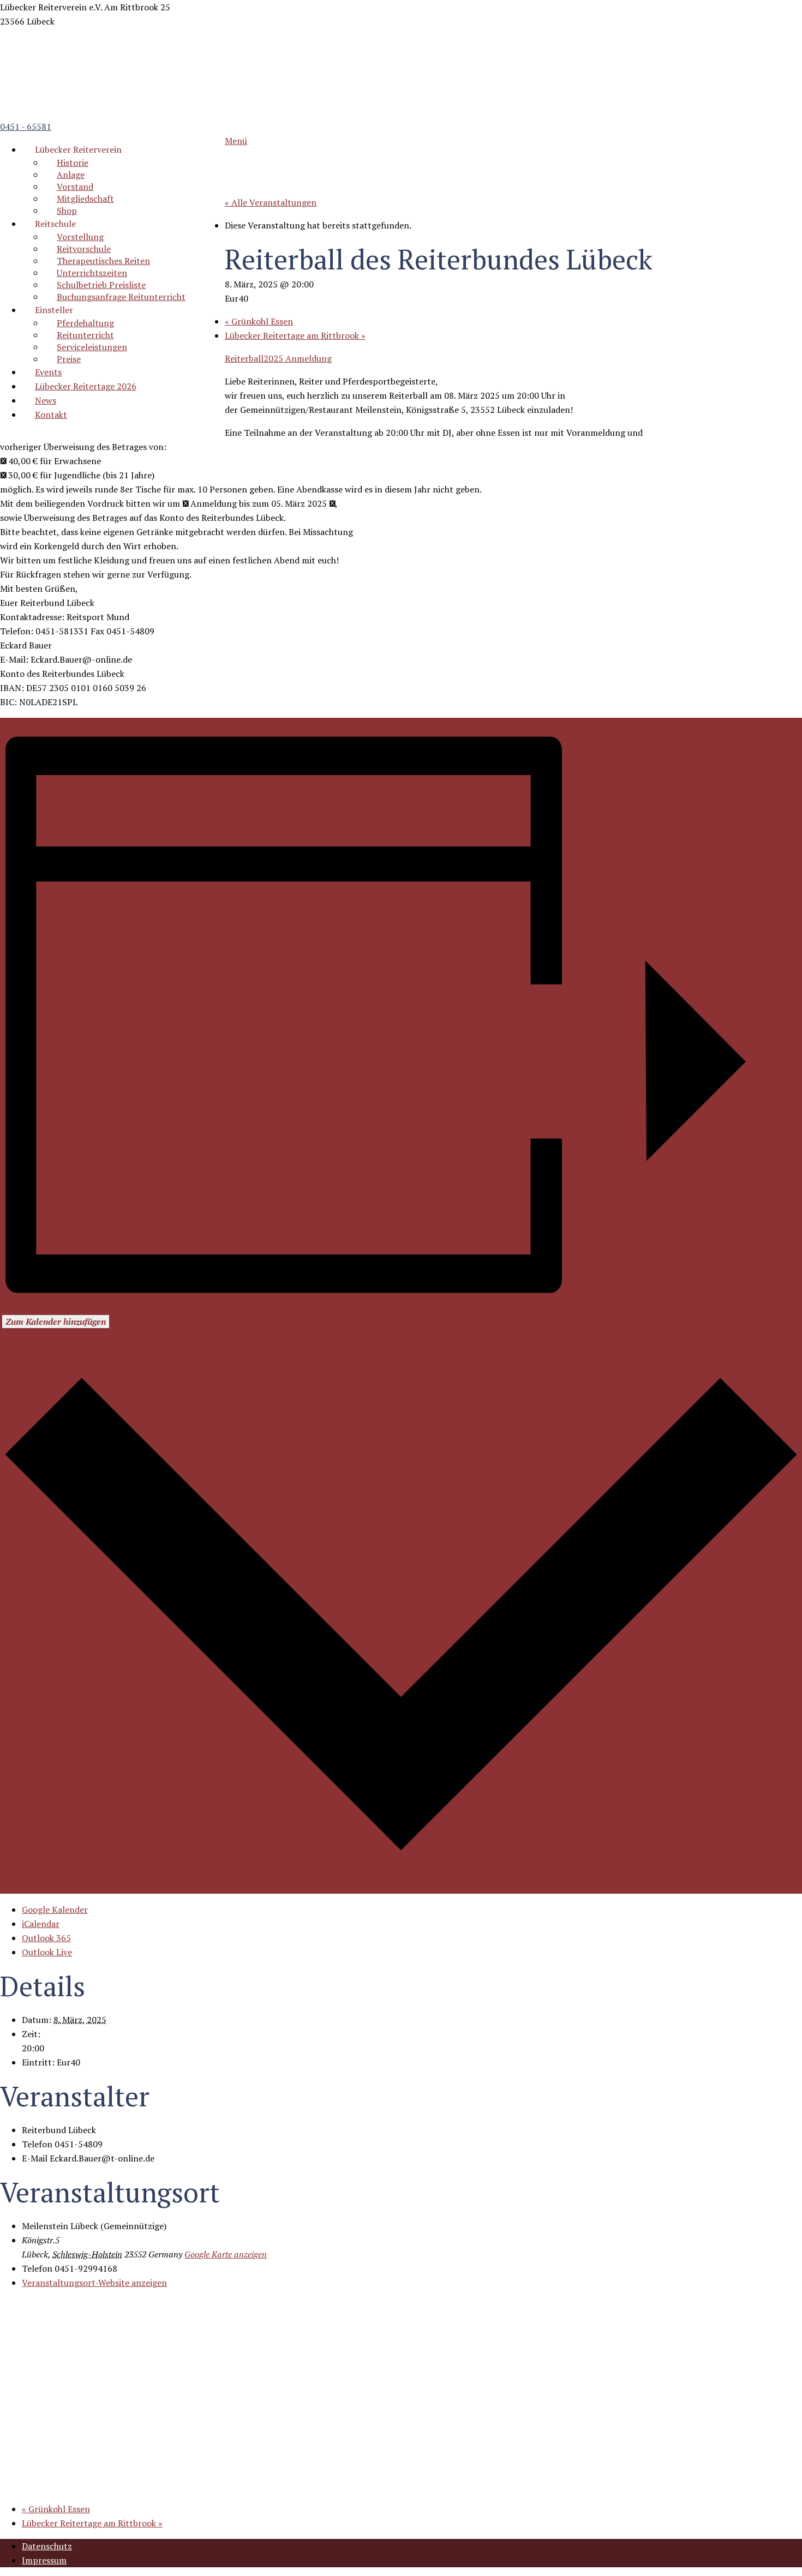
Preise (69, 359)
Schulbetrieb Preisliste (101, 285)
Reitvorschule (84, 249)
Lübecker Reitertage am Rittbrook (295, 335)
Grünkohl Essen (259, 321)
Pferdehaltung (85, 323)
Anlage (71, 175)
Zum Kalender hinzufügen (56, 1322)
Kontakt (51, 415)
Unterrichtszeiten (92, 273)
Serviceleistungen (92, 347)
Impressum (44, 2560)
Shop (67, 211)
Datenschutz (47, 2546)
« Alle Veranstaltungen (271, 202)
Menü (236, 141)
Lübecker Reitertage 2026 (86, 386)
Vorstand (75, 187)
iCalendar (41, 1924)
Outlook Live (47, 1952)
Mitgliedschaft (85, 199)
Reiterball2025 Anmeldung (278, 358)
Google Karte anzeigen (226, 2254)
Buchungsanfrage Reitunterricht (121, 297)
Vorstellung (80, 237)
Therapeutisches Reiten (103, 261)
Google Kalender (55, 1910)
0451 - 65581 (26, 127)
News (46, 400)
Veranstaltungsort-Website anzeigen (94, 2283)
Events (48, 372)
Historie (73, 163)
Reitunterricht (85, 335)
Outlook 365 (46, 1938)
